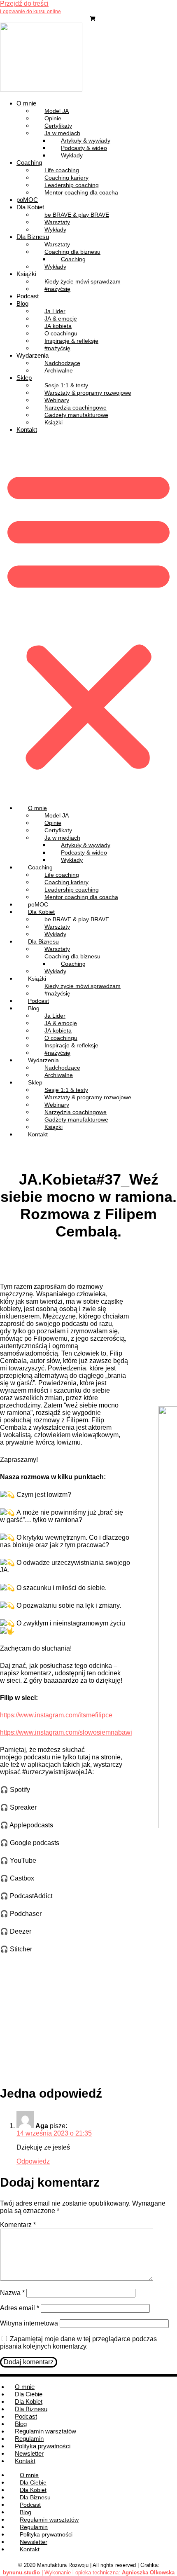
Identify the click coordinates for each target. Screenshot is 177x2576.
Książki (54, 422)
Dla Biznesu (31, 2409)
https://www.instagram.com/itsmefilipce (56, 1715)
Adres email (20, 2308)
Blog (22, 303)
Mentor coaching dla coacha (81, 192)
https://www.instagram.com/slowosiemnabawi (66, 1732)
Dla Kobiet (30, 207)
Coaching (29, 163)
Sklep (24, 378)
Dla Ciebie (29, 2394)
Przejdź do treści (24, 4)
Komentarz (18, 2225)
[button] (88, 619)
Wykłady (72, 155)
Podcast (28, 296)
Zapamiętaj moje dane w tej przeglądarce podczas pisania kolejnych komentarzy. (78, 2343)
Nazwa (12, 2293)
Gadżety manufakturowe (76, 415)
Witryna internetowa (29, 2323)
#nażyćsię (57, 289)
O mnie (26, 103)
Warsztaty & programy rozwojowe (88, 393)
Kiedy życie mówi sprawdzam (83, 281)
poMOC (27, 200)
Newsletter (29, 2453)
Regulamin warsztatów (45, 2431)
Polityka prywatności (43, 2446)
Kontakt (27, 430)
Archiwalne (59, 370)
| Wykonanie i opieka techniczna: (62, 2572)
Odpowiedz (33, 2161)
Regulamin (29, 2439)
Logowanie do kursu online (30, 12)
